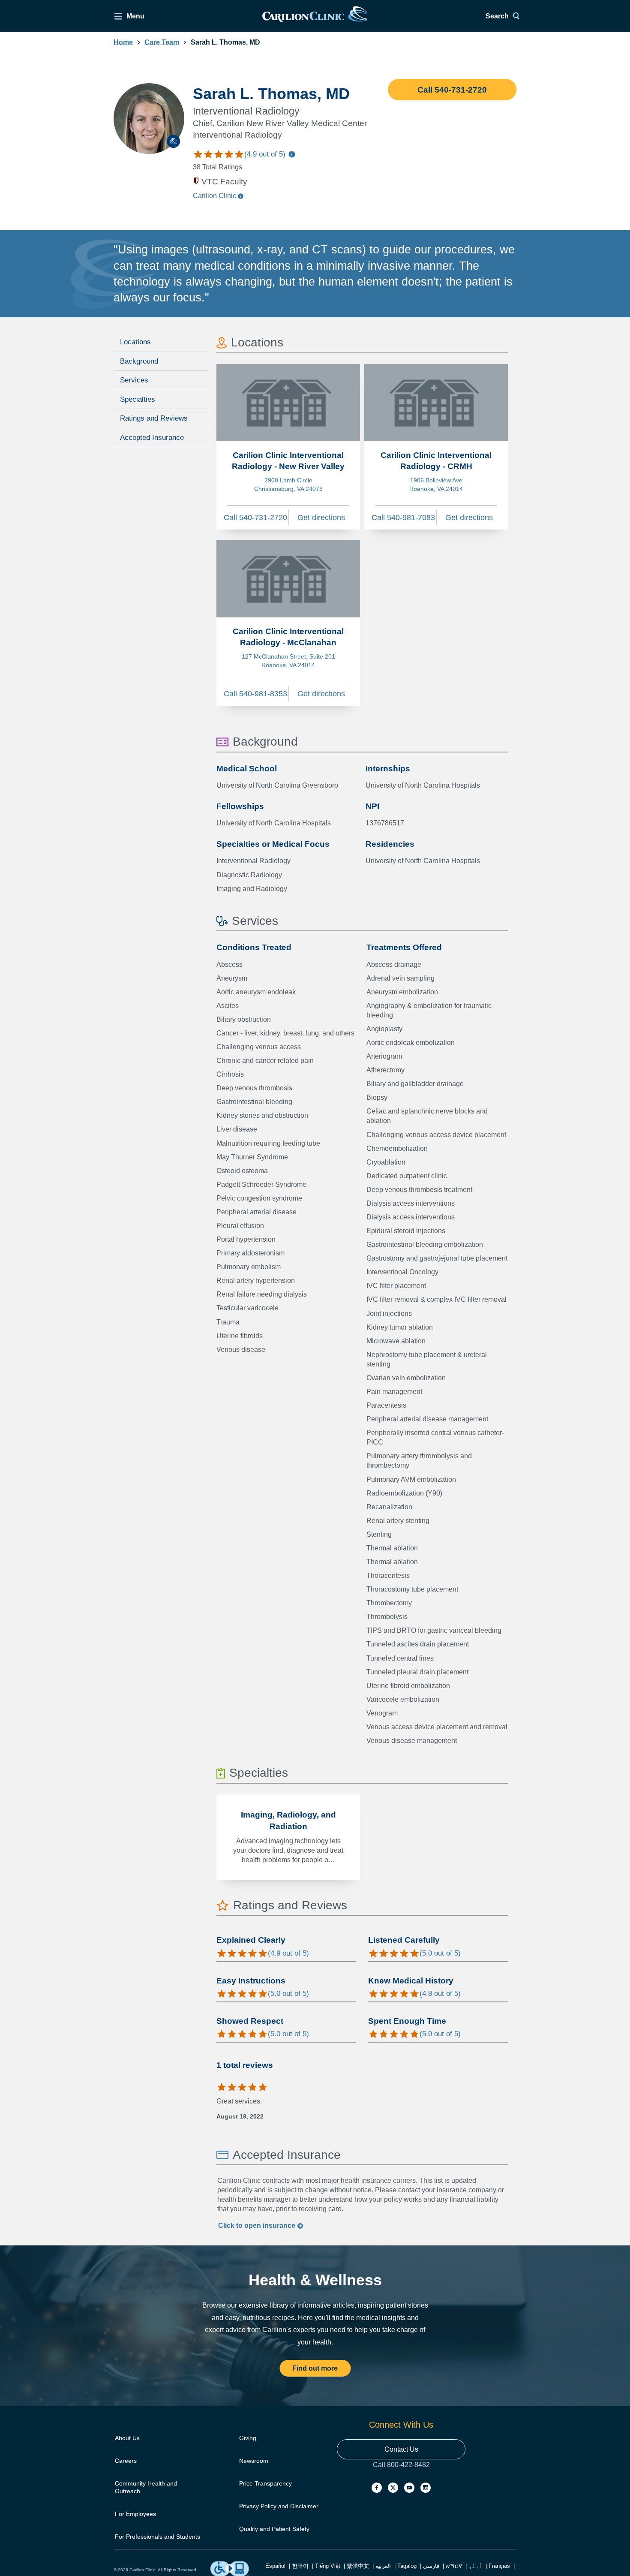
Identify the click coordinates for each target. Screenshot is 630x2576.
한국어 (300, 2566)
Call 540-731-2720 (452, 90)
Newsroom (254, 2461)
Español (275, 2566)
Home (123, 42)
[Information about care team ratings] (292, 155)
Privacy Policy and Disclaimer (279, 2506)
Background (139, 361)
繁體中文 (358, 2566)
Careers (126, 2461)
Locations (135, 342)
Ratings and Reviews (154, 418)
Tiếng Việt (328, 2566)
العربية (383, 2566)
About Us (127, 2438)
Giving (248, 2438)
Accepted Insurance (152, 438)
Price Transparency (265, 2483)
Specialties (138, 399)
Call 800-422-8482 (401, 2473)
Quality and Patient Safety (274, 2529)
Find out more (315, 2368)
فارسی (431, 2566)
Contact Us (401, 2449)
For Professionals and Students (157, 2537)
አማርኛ (454, 2566)
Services (134, 380)
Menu (135, 16)
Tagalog (407, 2566)
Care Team (162, 42)
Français (499, 2566)
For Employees (135, 2514)
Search (497, 16)
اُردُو (475, 2566)
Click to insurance (258, 2225)
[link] (315, 16)
